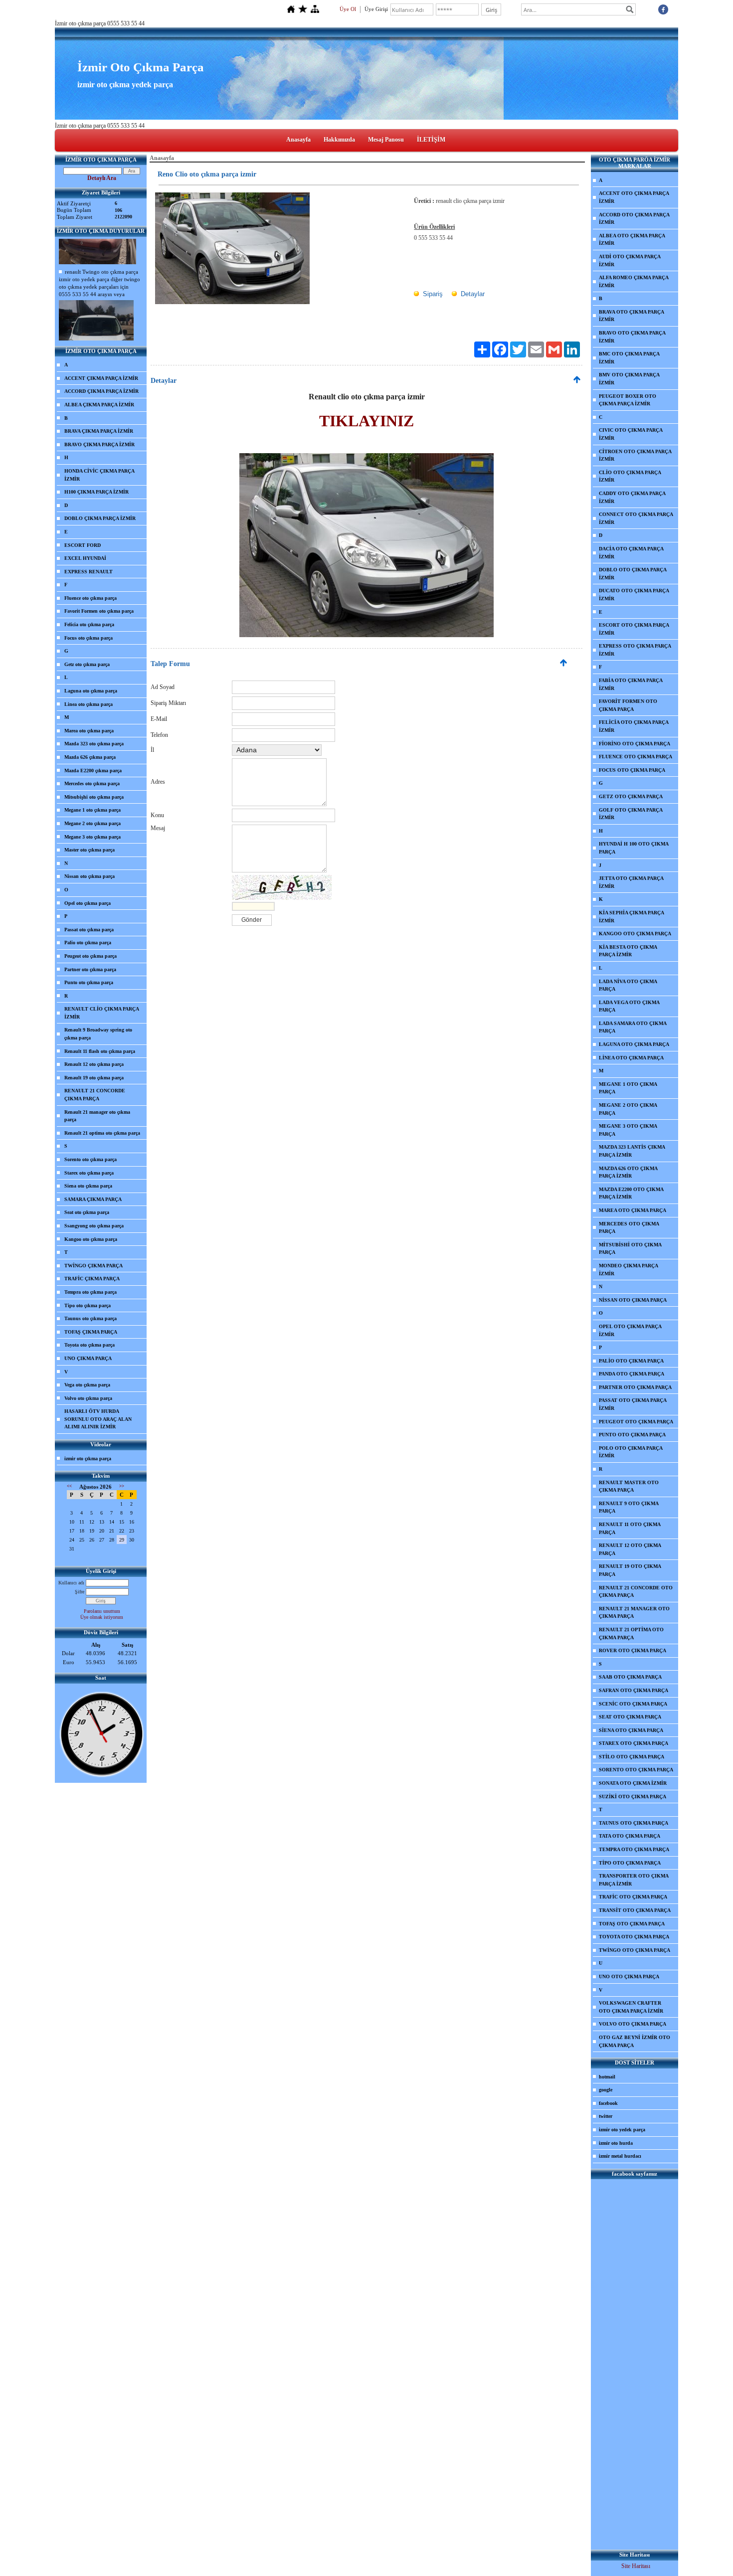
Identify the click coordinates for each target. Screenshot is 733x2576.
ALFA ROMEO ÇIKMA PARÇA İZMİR (634, 281)
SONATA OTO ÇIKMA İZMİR (633, 1783)
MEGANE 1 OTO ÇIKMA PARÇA (628, 1088)
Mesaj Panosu (386, 140)
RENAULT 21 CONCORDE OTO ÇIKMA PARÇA (636, 1592)
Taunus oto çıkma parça (91, 1318)
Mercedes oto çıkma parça (92, 783)
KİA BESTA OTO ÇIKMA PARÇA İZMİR (628, 951)
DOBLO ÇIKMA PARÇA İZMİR (100, 518)
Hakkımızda (339, 140)
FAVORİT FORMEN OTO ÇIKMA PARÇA (628, 705)
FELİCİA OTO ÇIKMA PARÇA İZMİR (634, 726)
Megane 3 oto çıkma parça (92, 837)
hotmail (607, 2077)
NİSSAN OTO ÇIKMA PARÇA (633, 1300)
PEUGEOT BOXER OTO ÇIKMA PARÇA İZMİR (628, 400)
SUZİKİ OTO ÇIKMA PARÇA (633, 1797)
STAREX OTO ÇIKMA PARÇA (634, 1743)
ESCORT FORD (83, 545)
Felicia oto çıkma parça (89, 624)
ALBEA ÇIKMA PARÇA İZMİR (99, 405)
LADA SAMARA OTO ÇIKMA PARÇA (633, 1027)
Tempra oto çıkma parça (91, 1292)
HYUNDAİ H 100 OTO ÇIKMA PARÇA (634, 848)
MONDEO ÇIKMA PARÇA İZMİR (629, 1270)
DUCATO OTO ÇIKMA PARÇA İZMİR (634, 595)
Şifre (80, 1592)
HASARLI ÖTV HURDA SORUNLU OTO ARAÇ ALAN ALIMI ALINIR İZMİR (98, 1419)
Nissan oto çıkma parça (90, 876)
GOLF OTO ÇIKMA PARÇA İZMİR (631, 814)
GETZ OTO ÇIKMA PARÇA (631, 796)
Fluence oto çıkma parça (91, 598)
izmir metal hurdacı (620, 2156)
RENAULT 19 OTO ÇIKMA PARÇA (630, 1570)
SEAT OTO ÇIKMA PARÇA (630, 1717)
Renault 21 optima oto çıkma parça (102, 1133)
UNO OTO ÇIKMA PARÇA (629, 1976)
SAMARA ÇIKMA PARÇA (93, 1199)
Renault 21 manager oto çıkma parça (97, 1116)
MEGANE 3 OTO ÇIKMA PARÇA (628, 1130)
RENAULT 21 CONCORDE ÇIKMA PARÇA (95, 1095)
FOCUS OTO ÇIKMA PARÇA (632, 770)
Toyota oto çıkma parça (90, 1345)
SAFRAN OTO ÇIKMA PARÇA (634, 1690)
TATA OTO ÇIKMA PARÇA (630, 1836)
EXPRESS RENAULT (89, 572)
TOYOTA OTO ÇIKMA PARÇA (634, 1937)
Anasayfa (298, 140)
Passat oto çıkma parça (89, 930)
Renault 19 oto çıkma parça (94, 1078)
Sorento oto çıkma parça (91, 1159)
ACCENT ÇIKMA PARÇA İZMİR (101, 378)
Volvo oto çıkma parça (88, 1398)
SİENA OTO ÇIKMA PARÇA (631, 1730)
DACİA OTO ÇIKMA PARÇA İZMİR (631, 553)
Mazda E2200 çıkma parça (93, 771)
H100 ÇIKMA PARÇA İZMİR (96, 492)
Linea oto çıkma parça (89, 704)
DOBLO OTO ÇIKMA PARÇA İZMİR (633, 574)
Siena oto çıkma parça (88, 1186)
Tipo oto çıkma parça (88, 1305)
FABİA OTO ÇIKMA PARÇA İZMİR (631, 684)
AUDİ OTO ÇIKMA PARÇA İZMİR (630, 260)
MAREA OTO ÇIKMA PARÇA (633, 1210)
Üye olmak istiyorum (102, 1617)
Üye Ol (348, 9)
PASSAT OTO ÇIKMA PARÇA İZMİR (633, 1404)
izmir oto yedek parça (622, 2130)
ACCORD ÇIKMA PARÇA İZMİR (101, 391)
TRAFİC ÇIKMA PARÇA (92, 1279)
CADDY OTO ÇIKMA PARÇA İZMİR (632, 497)
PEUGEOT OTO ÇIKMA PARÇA (636, 1422)
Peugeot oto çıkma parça (91, 956)
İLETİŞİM (431, 140)
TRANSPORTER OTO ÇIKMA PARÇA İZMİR (634, 1880)
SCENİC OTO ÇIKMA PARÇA (633, 1704)
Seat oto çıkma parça (87, 1212)
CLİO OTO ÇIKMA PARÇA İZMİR (630, 476)
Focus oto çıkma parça (89, 638)
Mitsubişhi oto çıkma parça (94, 797)
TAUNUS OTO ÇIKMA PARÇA (634, 1823)
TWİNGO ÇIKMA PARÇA (93, 1266)
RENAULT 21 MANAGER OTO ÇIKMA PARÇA (634, 1613)
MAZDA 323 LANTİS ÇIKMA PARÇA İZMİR (632, 1151)
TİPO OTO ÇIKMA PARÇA (630, 1863)
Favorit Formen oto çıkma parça (99, 611)
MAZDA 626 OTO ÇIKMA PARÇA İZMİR (628, 1172)
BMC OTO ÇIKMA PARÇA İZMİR (629, 358)
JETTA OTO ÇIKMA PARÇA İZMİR (631, 882)
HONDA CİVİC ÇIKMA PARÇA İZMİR (99, 475)
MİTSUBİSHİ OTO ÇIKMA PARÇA (630, 1249)
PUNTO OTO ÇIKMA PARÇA (632, 1435)
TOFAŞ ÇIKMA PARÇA (91, 1332)
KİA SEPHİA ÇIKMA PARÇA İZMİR (632, 917)
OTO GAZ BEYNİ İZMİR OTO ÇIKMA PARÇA (635, 2041)
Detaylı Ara (102, 178)
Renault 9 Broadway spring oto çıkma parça (98, 1034)
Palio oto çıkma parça (88, 943)
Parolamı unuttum (102, 1611)
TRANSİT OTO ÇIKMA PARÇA (635, 1910)
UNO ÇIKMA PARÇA (88, 1358)
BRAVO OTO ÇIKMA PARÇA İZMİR (632, 337)
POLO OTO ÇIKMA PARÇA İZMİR (631, 1452)
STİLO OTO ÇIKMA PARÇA (632, 1757)
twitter (606, 2116)
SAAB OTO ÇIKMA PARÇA (630, 1677)
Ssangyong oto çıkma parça (94, 1226)
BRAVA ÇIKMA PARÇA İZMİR (99, 431)
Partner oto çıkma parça (90, 969)
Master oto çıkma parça (90, 850)
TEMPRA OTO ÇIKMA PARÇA (634, 1849)
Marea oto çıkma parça (89, 731)
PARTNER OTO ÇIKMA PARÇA (635, 1387)
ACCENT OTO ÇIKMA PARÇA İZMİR (634, 197)
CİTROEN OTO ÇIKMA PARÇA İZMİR (635, 455)
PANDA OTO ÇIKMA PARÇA (632, 1374)
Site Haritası (636, 2566)
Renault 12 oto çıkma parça (94, 1064)
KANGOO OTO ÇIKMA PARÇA (635, 934)
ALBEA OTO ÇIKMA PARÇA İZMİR (632, 240)
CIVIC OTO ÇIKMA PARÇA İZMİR (631, 434)
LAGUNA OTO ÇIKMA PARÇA (634, 1044)
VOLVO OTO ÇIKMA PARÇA (633, 2024)
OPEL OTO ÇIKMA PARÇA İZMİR (630, 1330)
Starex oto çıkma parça (89, 1173)
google (606, 2090)
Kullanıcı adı (71, 1583)
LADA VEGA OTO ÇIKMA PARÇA (629, 1006)
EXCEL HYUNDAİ (85, 558)
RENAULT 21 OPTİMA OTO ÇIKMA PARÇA (631, 1633)
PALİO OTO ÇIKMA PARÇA (631, 1361)
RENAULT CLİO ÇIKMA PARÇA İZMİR (102, 1013)
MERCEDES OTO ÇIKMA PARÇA (629, 1228)
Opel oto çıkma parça (88, 903)
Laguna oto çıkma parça (91, 691)
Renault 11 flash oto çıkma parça (100, 1051)
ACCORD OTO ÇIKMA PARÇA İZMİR (634, 219)
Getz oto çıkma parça (87, 664)
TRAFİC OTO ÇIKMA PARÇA (633, 1897)
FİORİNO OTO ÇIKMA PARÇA (635, 744)
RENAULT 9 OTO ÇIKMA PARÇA (629, 1507)
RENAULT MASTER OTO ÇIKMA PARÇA (629, 1486)
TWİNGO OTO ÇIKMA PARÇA (635, 1950)
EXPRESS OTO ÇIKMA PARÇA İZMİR (635, 650)
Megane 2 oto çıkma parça (92, 823)
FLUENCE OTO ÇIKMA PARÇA (636, 757)
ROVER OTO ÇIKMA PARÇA (633, 1650)
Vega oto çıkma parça (87, 1385)
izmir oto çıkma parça (88, 1459)
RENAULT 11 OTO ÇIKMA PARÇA (630, 1528)
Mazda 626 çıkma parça (90, 757)
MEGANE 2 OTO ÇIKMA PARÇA (628, 1109)
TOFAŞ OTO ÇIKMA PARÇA (632, 1924)
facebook (608, 2103)
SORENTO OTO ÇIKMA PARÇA (636, 1770)
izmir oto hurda (616, 2143)
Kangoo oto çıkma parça (91, 1239)
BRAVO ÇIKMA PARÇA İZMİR (99, 444)
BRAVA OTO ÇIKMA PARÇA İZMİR (632, 316)
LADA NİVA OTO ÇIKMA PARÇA (628, 985)
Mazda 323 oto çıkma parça (94, 744)
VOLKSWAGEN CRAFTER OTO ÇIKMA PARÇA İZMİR (631, 2007)
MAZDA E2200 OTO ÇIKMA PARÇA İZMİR (631, 1193)
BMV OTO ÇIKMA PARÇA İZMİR (629, 379)
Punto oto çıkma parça (89, 982)
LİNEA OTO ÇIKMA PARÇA (631, 1058)
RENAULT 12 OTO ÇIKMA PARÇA (630, 1549)
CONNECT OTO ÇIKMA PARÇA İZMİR (636, 518)
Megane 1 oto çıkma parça (92, 810)
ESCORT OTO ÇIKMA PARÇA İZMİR (634, 629)
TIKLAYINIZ (366, 421)
